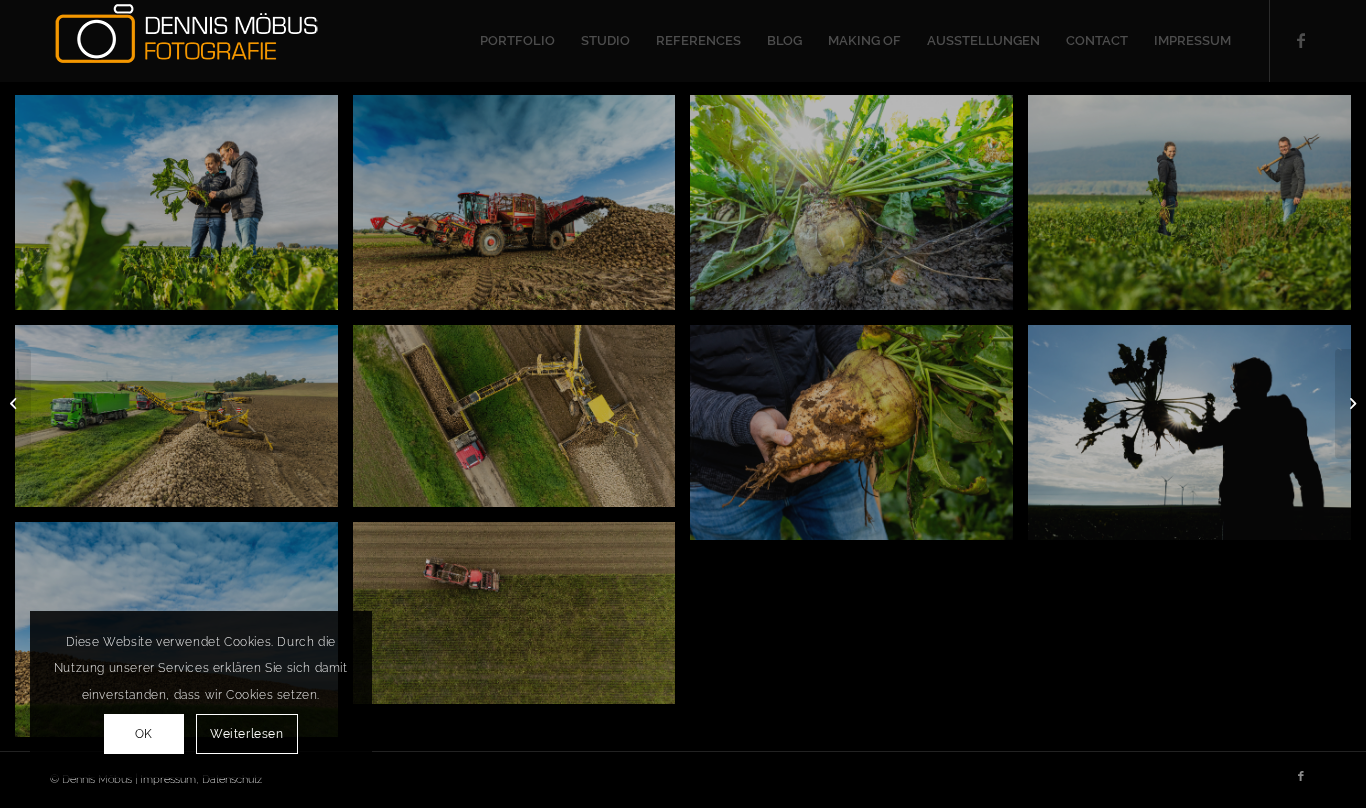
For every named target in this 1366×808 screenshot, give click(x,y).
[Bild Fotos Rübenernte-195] (522, 210)
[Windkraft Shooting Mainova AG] (15, 404)
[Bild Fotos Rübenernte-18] (859, 440)
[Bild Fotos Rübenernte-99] (184, 210)
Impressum (168, 779)
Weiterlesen (247, 734)
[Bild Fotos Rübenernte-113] (1197, 210)
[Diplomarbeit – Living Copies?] (1350, 404)
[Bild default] (184, 423)
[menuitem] (517, 41)
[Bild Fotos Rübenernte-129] (859, 210)
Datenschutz (232, 779)
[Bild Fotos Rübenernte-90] (1197, 440)
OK (144, 734)
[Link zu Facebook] (1301, 40)
